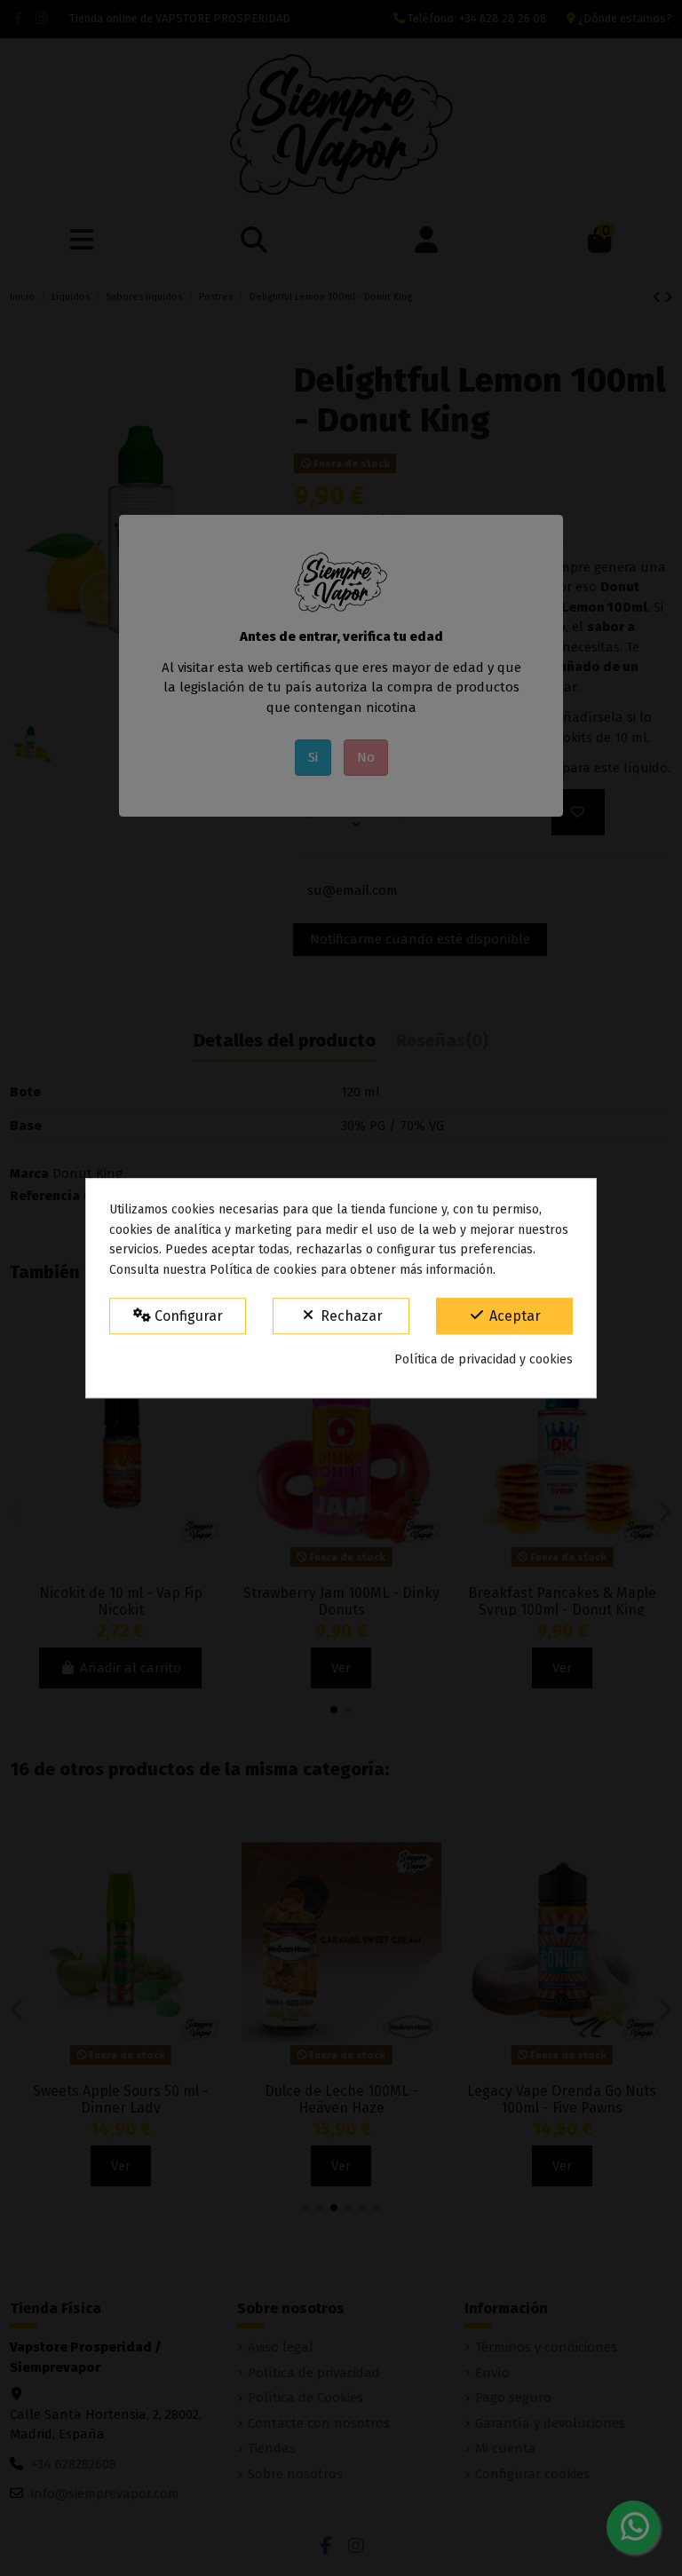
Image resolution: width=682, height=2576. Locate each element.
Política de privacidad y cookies (484, 1359)
